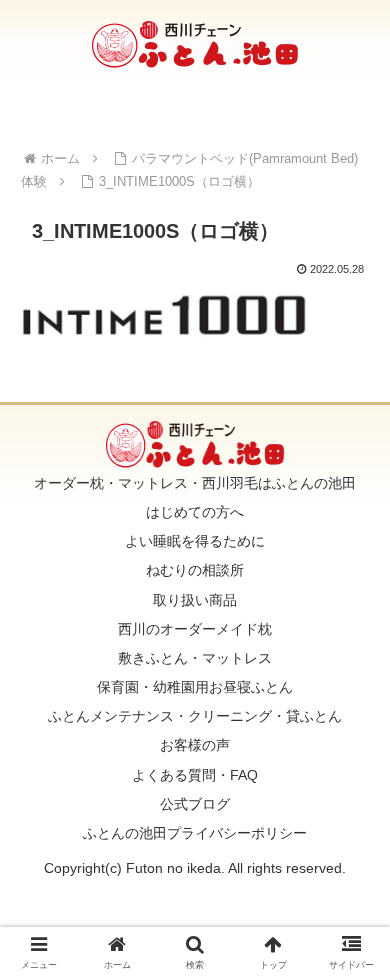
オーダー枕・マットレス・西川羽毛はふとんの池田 (195, 483)
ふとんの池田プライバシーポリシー (195, 833)
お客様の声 (195, 745)
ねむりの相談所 (195, 570)
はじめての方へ (195, 512)
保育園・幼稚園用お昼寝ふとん (195, 687)
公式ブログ (195, 804)
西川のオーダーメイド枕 (195, 629)
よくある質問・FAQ (195, 775)
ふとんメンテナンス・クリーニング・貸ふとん (195, 716)
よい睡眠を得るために (195, 541)
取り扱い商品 (195, 600)
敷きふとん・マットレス (195, 658)
